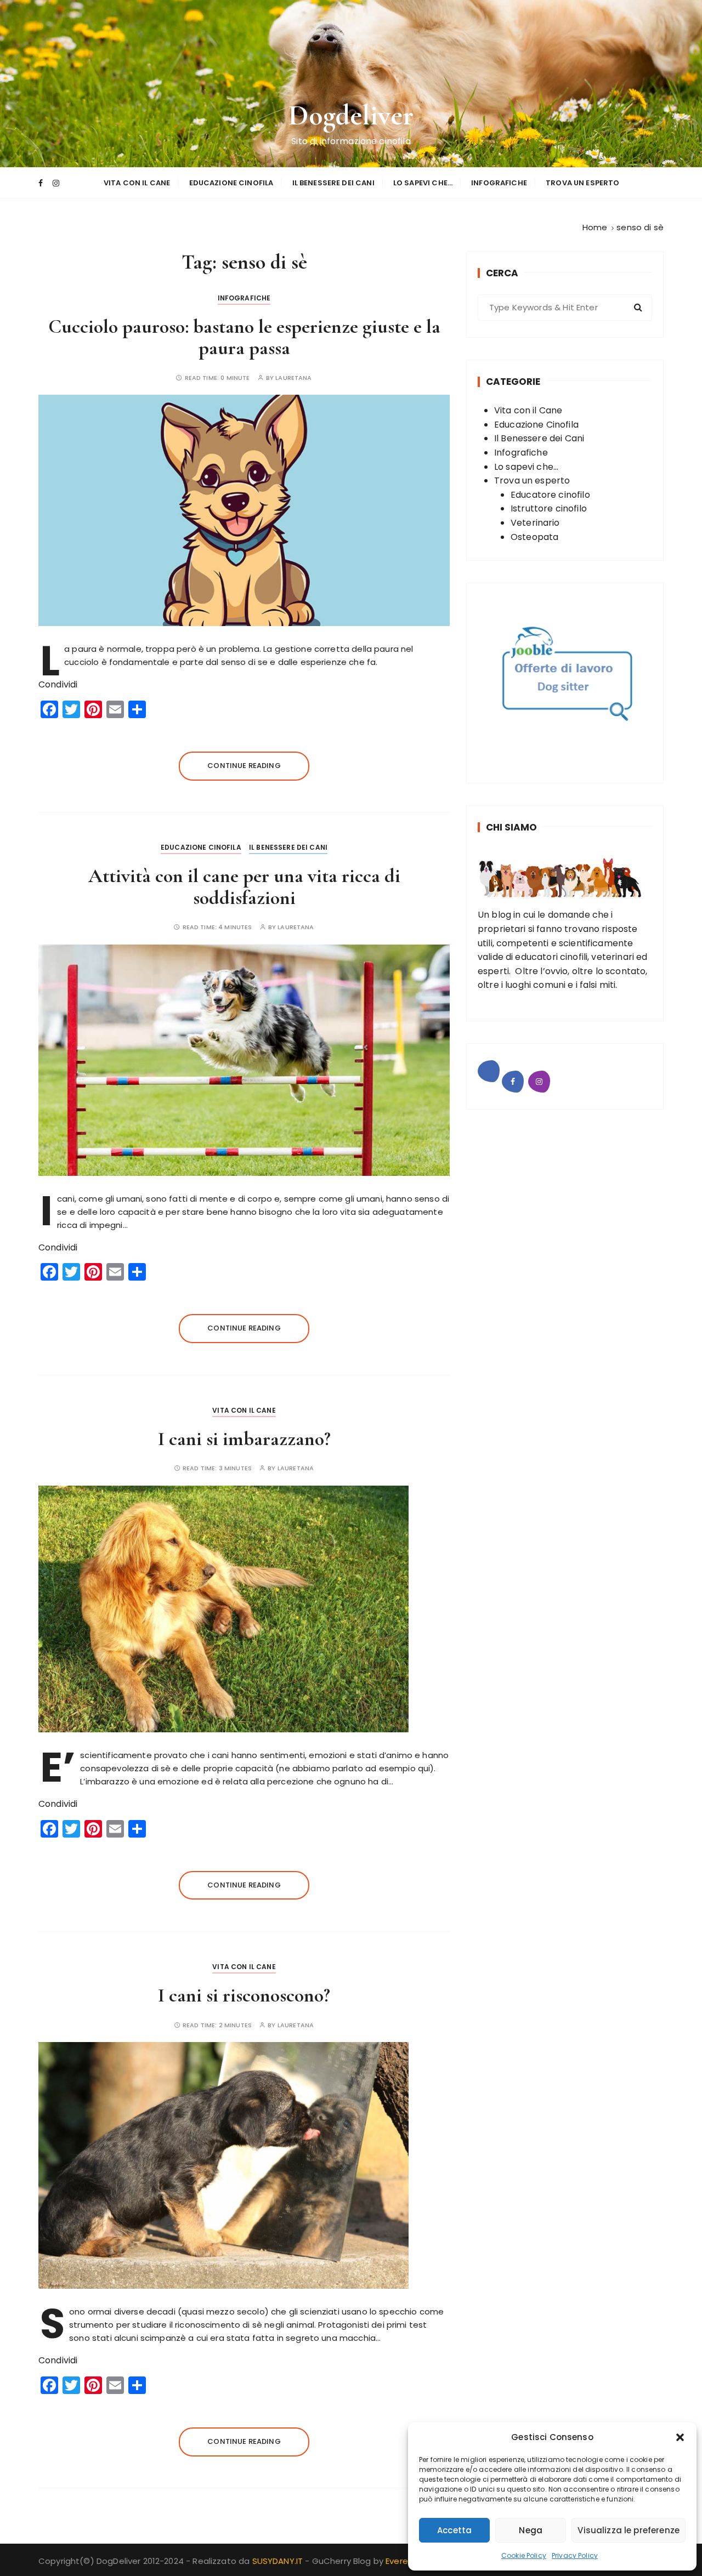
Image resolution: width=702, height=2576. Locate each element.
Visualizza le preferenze (629, 2530)
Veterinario (535, 523)
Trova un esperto (582, 183)
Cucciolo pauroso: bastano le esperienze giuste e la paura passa (244, 337)
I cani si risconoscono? (244, 1995)
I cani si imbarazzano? (244, 1439)
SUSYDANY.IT (279, 2561)
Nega (531, 2530)
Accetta (454, 2530)
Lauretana (293, 378)
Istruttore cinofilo (549, 508)
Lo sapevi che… (423, 183)
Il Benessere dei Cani (333, 183)
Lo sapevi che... (526, 467)
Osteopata (534, 537)
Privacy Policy (575, 2555)
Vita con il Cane (137, 183)
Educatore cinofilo (550, 495)
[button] (680, 2437)
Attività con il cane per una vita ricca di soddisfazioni (244, 887)
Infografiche (499, 183)
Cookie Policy (524, 2555)
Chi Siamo (511, 827)
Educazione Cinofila (231, 183)
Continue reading (244, 766)
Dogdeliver (351, 115)
